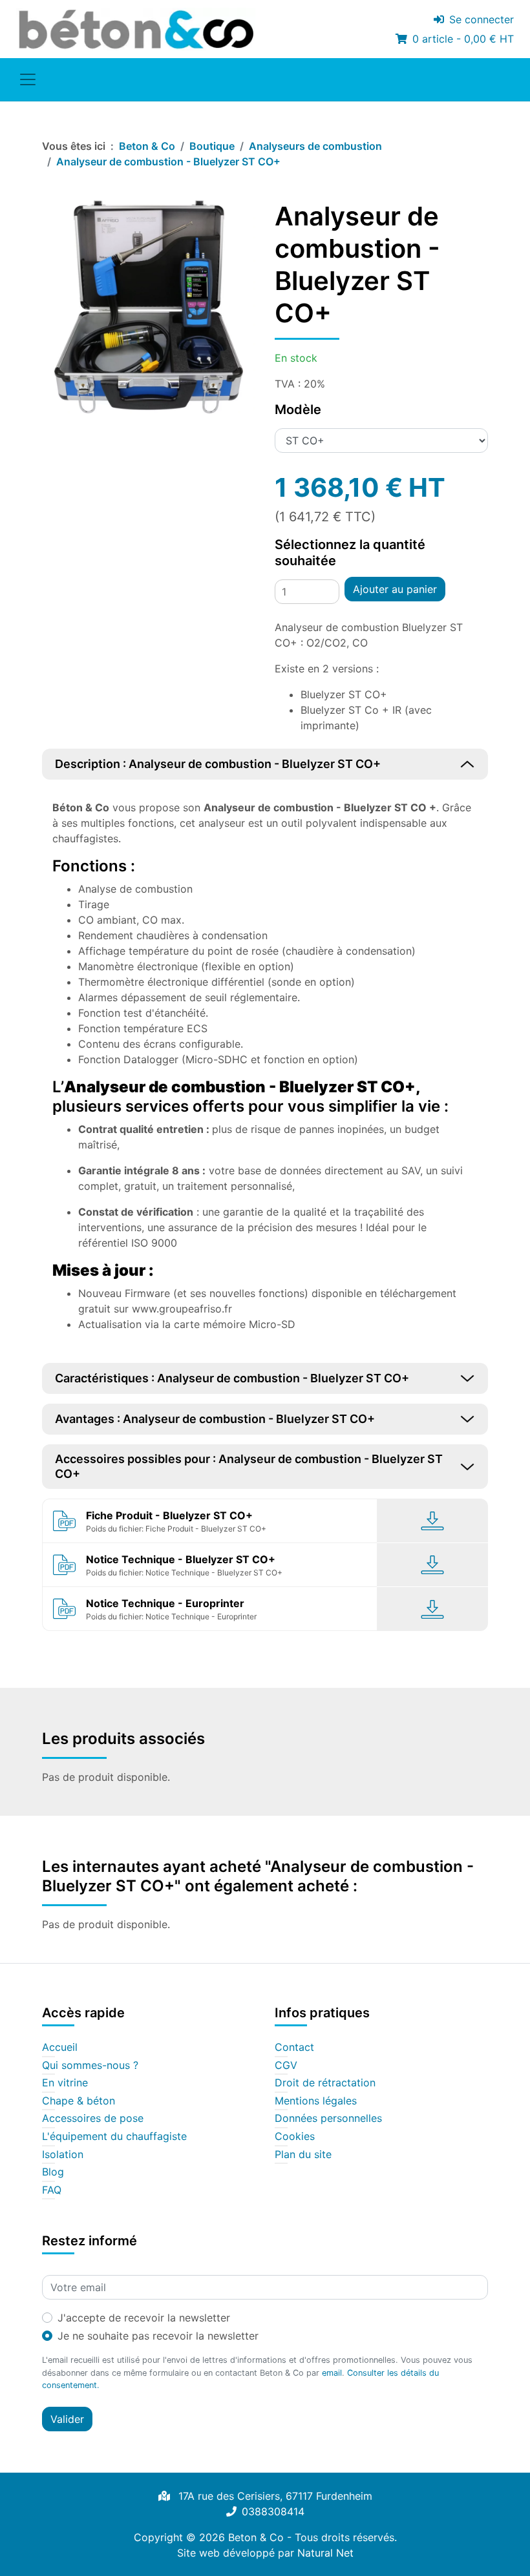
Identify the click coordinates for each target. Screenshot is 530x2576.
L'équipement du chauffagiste (114, 2137)
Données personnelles (328, 2119)
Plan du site (303, 2155)
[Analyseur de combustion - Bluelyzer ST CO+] (149, 307)
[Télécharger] (433, 1521)
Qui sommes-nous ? (90, 2066)
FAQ (52, 2190)
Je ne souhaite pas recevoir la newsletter (158, 2336)
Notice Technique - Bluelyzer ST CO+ (181, 1559)
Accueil (60, 2048)
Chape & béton (79, 2101)
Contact (294, 2048)
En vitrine (65, 2083)
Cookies (295, 2137)
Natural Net (325, 2553)
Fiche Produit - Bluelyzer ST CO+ (169, 1515)
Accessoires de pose (93, 2119)
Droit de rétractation (325, 2083)
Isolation (63, 2155)
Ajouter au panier (395, 589)
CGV (286, 2066)
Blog (53, 2172)
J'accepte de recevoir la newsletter (144, 2318)
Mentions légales (316, 2101)
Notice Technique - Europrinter (165, 1603)
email (332, 2373)
